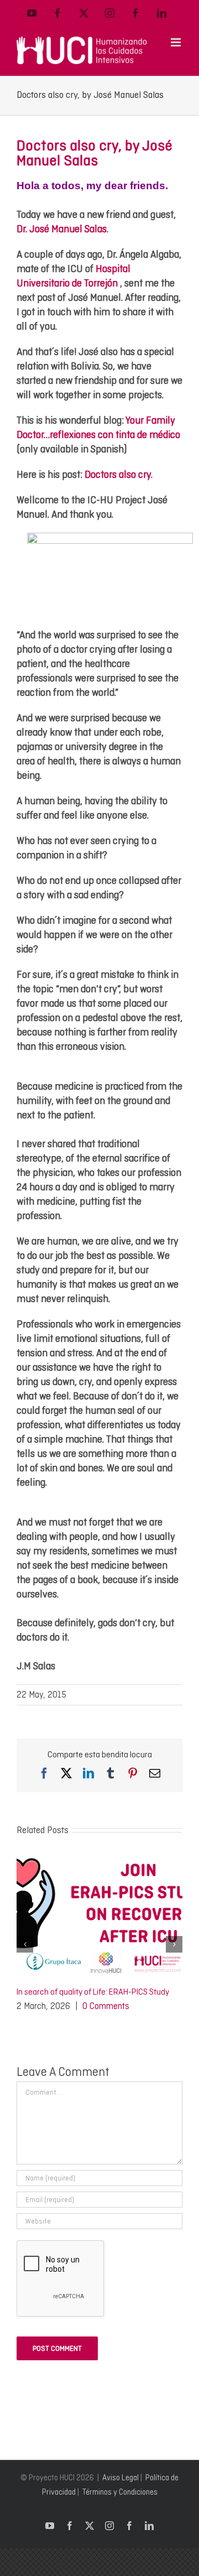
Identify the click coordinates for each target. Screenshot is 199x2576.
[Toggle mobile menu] (177, 42)
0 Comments (106, 2006)
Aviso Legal (121, 2478)
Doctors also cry (118, 474)
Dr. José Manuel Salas (62, 229)
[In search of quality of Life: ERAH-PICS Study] (99, 1859)
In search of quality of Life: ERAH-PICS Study (93, 1992)
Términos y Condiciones (120, 2492)
